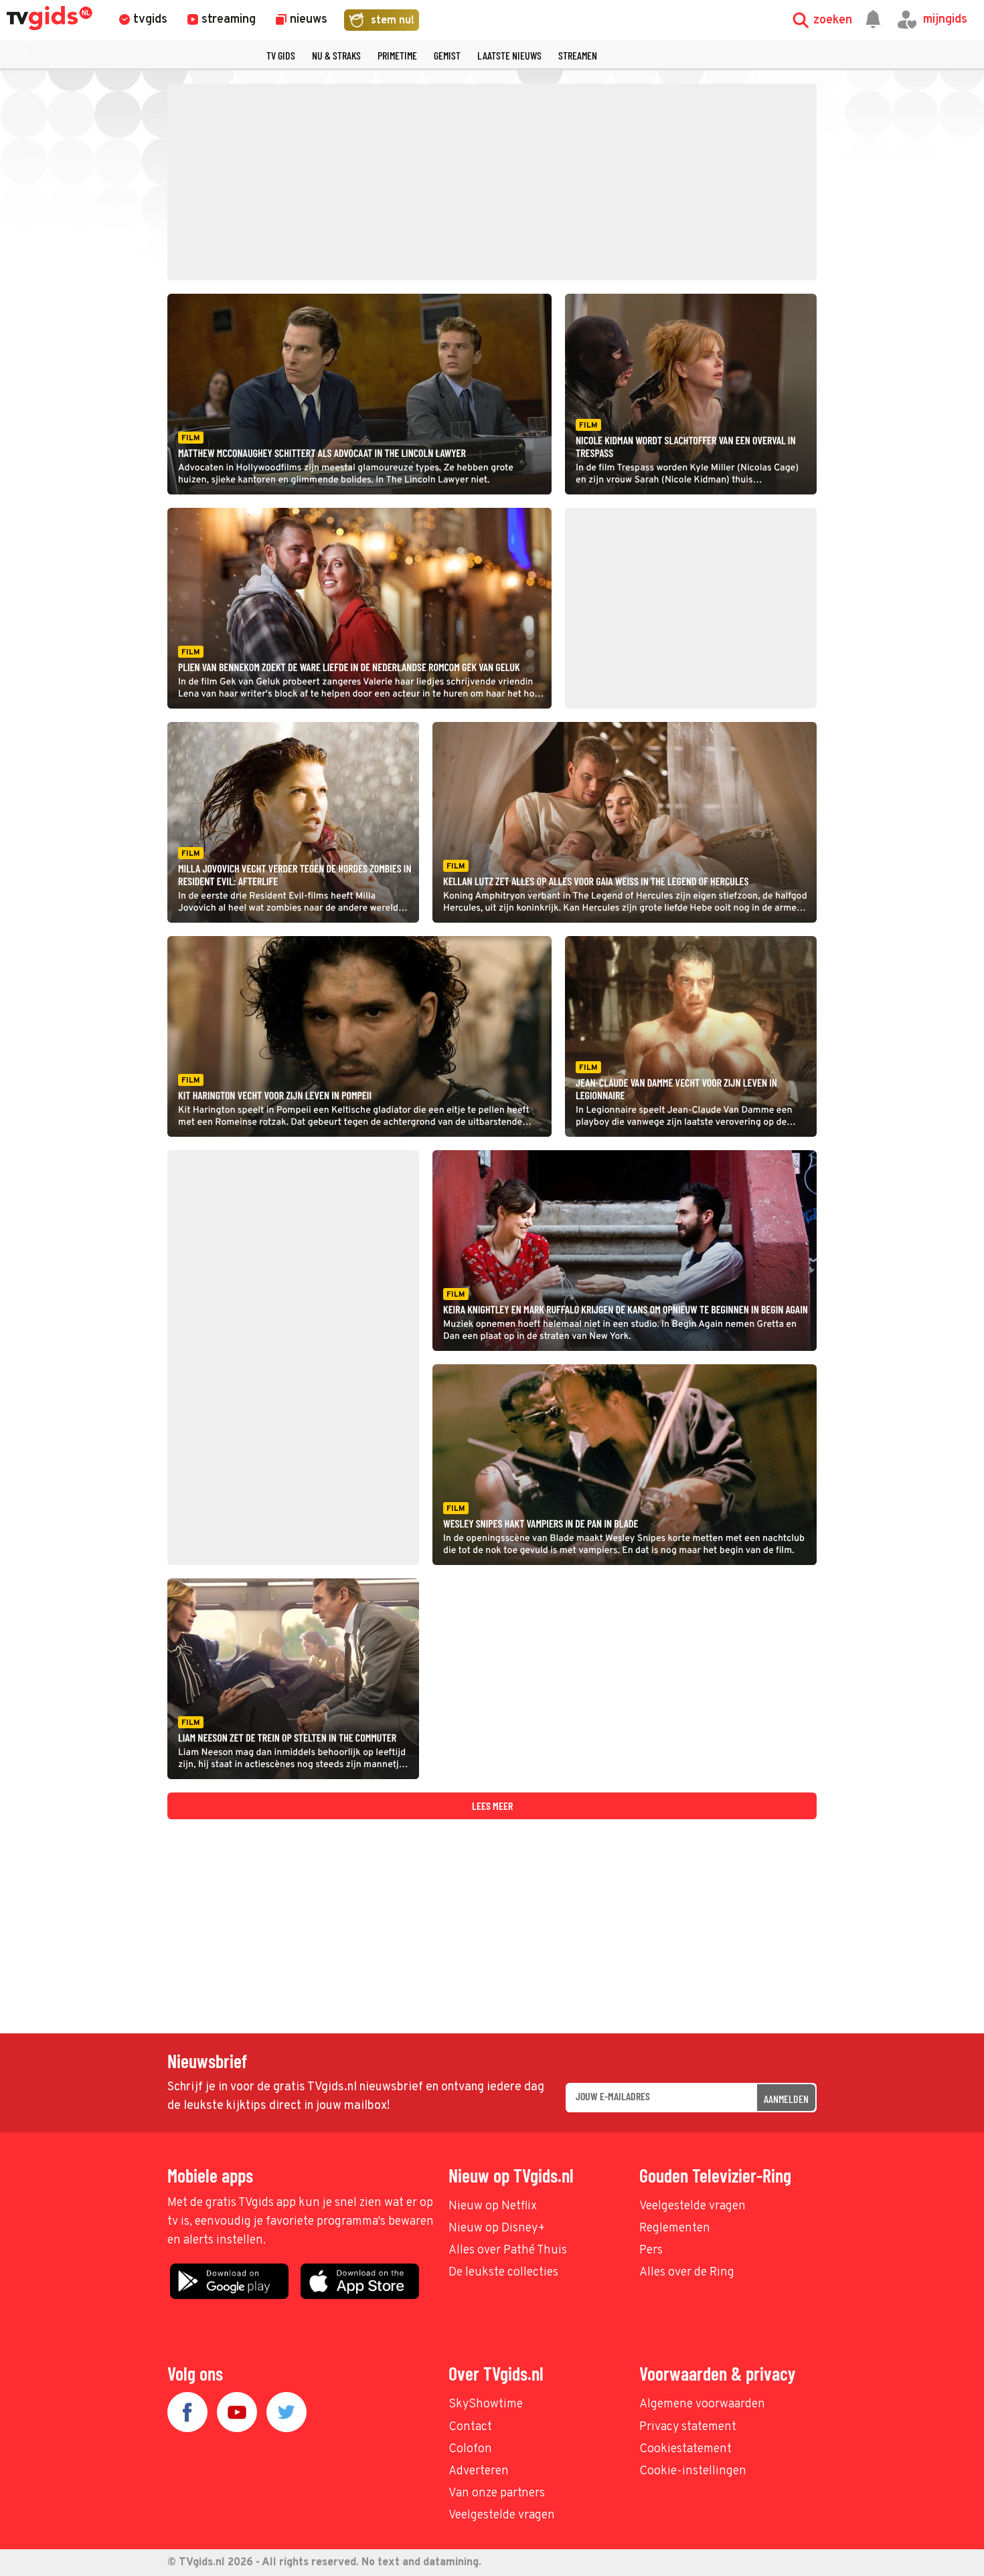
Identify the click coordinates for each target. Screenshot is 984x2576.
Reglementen (675, 2228)
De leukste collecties (503, 2273)
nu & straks (336, 55)
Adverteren (479, 2471)
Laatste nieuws (509, 55)
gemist (447, 55)
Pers (651, 2250)
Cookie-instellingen (693, 2471)
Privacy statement (688, 2427)
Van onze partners (497, 2493)
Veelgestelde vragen (692, 2206)
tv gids (281, 55)
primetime (397, 55)
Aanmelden (786, 2099)
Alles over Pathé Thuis (508, 2250)
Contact (470, 2427)
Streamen (578, 55)
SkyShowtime (486, 2404)
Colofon (470, 2449)
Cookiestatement (685, 2449)
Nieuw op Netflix (493, 2206)
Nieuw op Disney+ (497, 2228)
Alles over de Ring (687, 2273)
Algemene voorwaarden (702, 2404)
